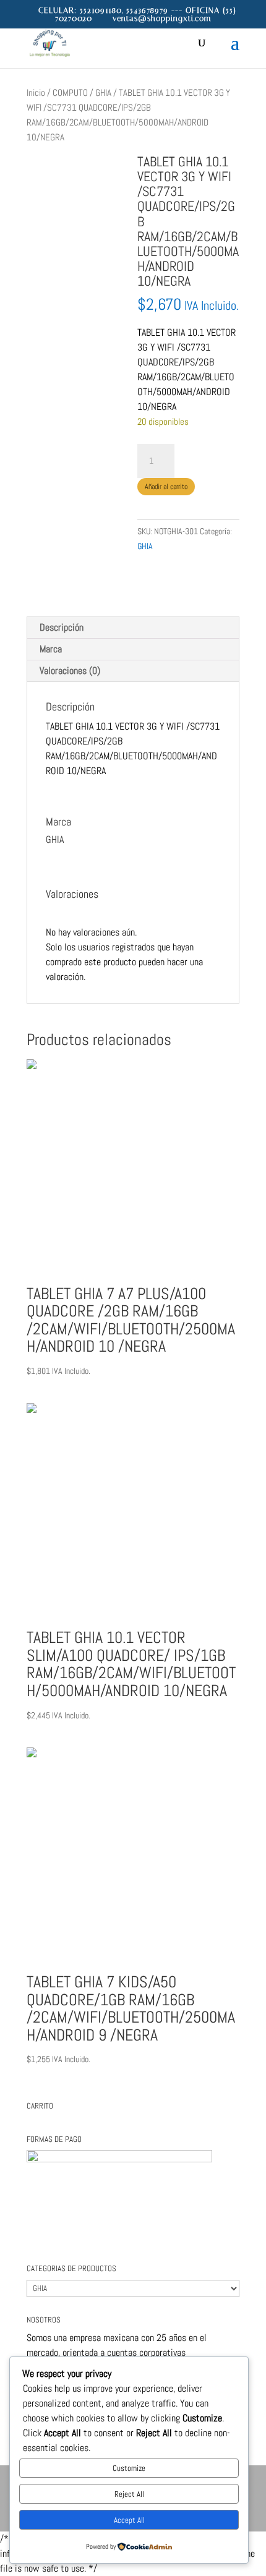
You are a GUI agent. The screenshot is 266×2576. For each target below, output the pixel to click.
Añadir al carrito (166, 487)
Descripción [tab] (62, 627)
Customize (129, 2468)
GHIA (103, 93)
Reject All (129, 2494)
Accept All (129, 2520)
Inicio (36, 93)
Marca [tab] (51, 649)
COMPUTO (70, 93)
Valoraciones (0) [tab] (70, 671)
